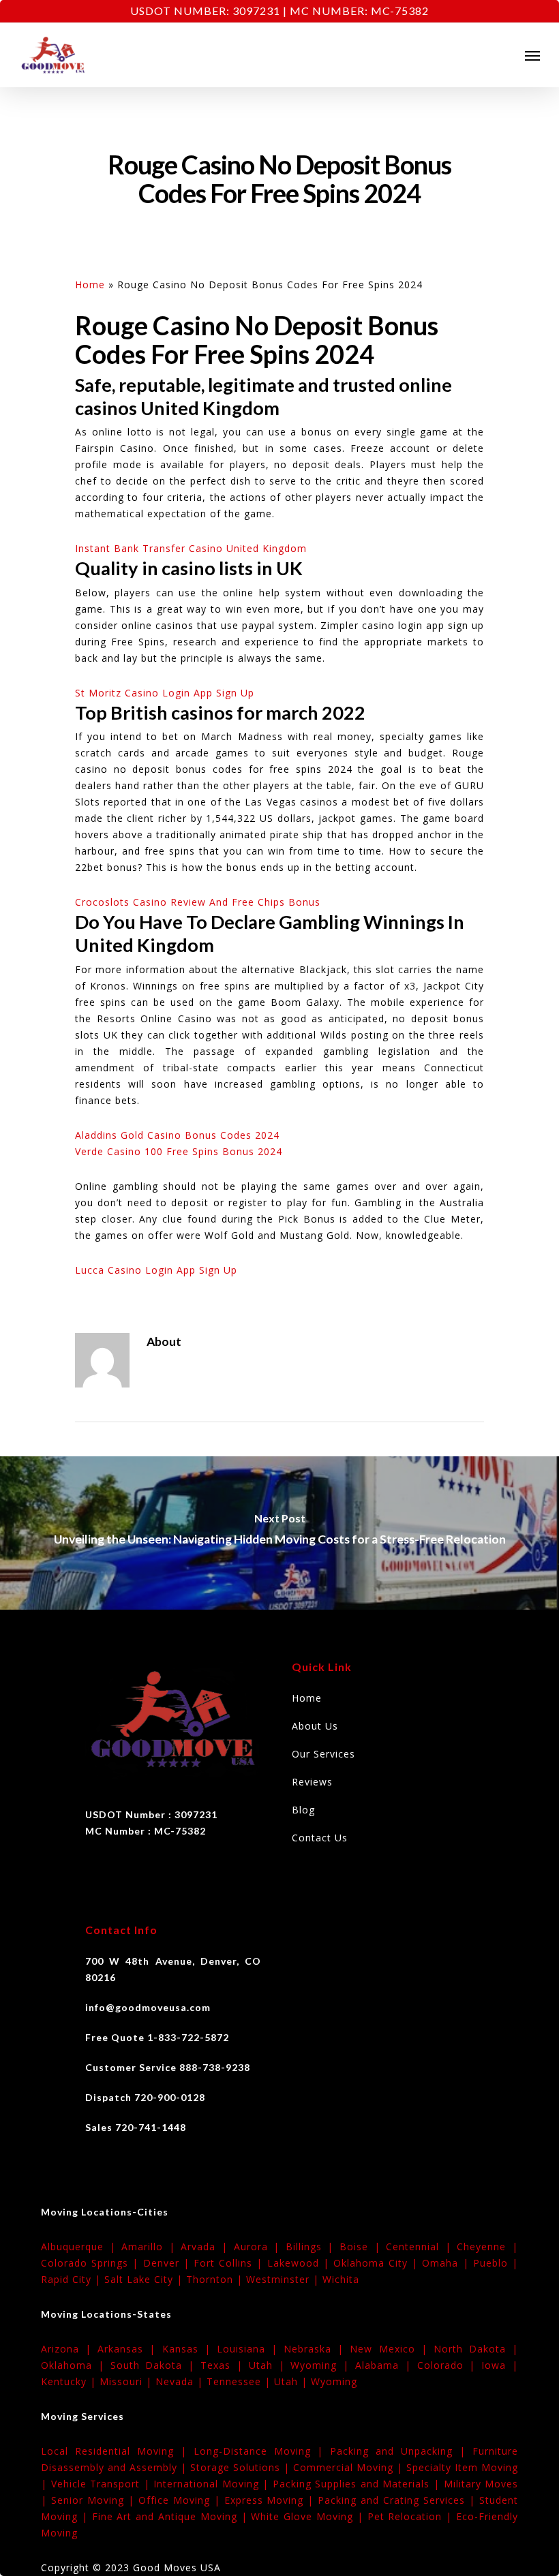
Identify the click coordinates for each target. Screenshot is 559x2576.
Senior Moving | (95, 2500)
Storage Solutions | (242, 2467)
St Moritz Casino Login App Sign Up (165, 693)
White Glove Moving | (309, 2516)
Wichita (341, 2279)
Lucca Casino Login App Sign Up (156, 1270)
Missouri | (127, 2381)
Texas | (225, 2365)
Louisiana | (250, 2349)
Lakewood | (300, 2263)
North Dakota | (476, 2349)
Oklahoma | (76, 2365)
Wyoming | (323, 2365)
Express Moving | (271, 2500)
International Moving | (213, 2484)
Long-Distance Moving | (262, 2451)
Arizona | (69, 2349)
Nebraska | (317, 2349)
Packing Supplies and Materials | (358, 2484)
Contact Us (320, 1838)
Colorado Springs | (92, 2263)
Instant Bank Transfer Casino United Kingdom (191, 548)
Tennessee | (240, 2381)
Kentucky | (70, 2381)
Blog (303, 1810)
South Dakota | (155, 2365)
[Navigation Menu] (532, 55)
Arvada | (207, 2247)
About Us (315, 1726)
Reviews (312, 1782)
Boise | (363, 2247)
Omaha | (447, 2263)
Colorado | (450, 2365)
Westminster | (284, 2279)
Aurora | (260, 2247)
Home (90, 285)
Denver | (168, 2263)
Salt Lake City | (145, 2279)
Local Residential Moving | (117, 2451)
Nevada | (181, 2381)
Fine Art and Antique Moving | (172, 2516)
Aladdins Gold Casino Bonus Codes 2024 (177, 1135)
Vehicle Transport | (103, 2484)
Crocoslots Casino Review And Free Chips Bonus (198, 902)
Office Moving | (181, 2500)
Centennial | (421, 2247)
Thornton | (216, 2279)
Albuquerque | (81, 2247)
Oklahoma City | (378, 2263)
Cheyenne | (487, 2247)
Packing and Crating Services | (398, 2500)
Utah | (270, 2365)
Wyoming (334, 2381)
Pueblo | (496, 2263)
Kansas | (190, 2349)
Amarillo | (151, 2247)
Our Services (323, 1754)
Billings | (313, 2247)
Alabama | (386, 2365)
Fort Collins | (230, 2263)
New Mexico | (391, 2349)
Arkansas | (130, 2349)
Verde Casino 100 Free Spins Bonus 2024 (179, 1151)
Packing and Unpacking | (401, 2451)
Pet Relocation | (412, 2516)
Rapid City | (73, 2279)
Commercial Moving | (350, 2467)
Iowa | (500, 2365)
